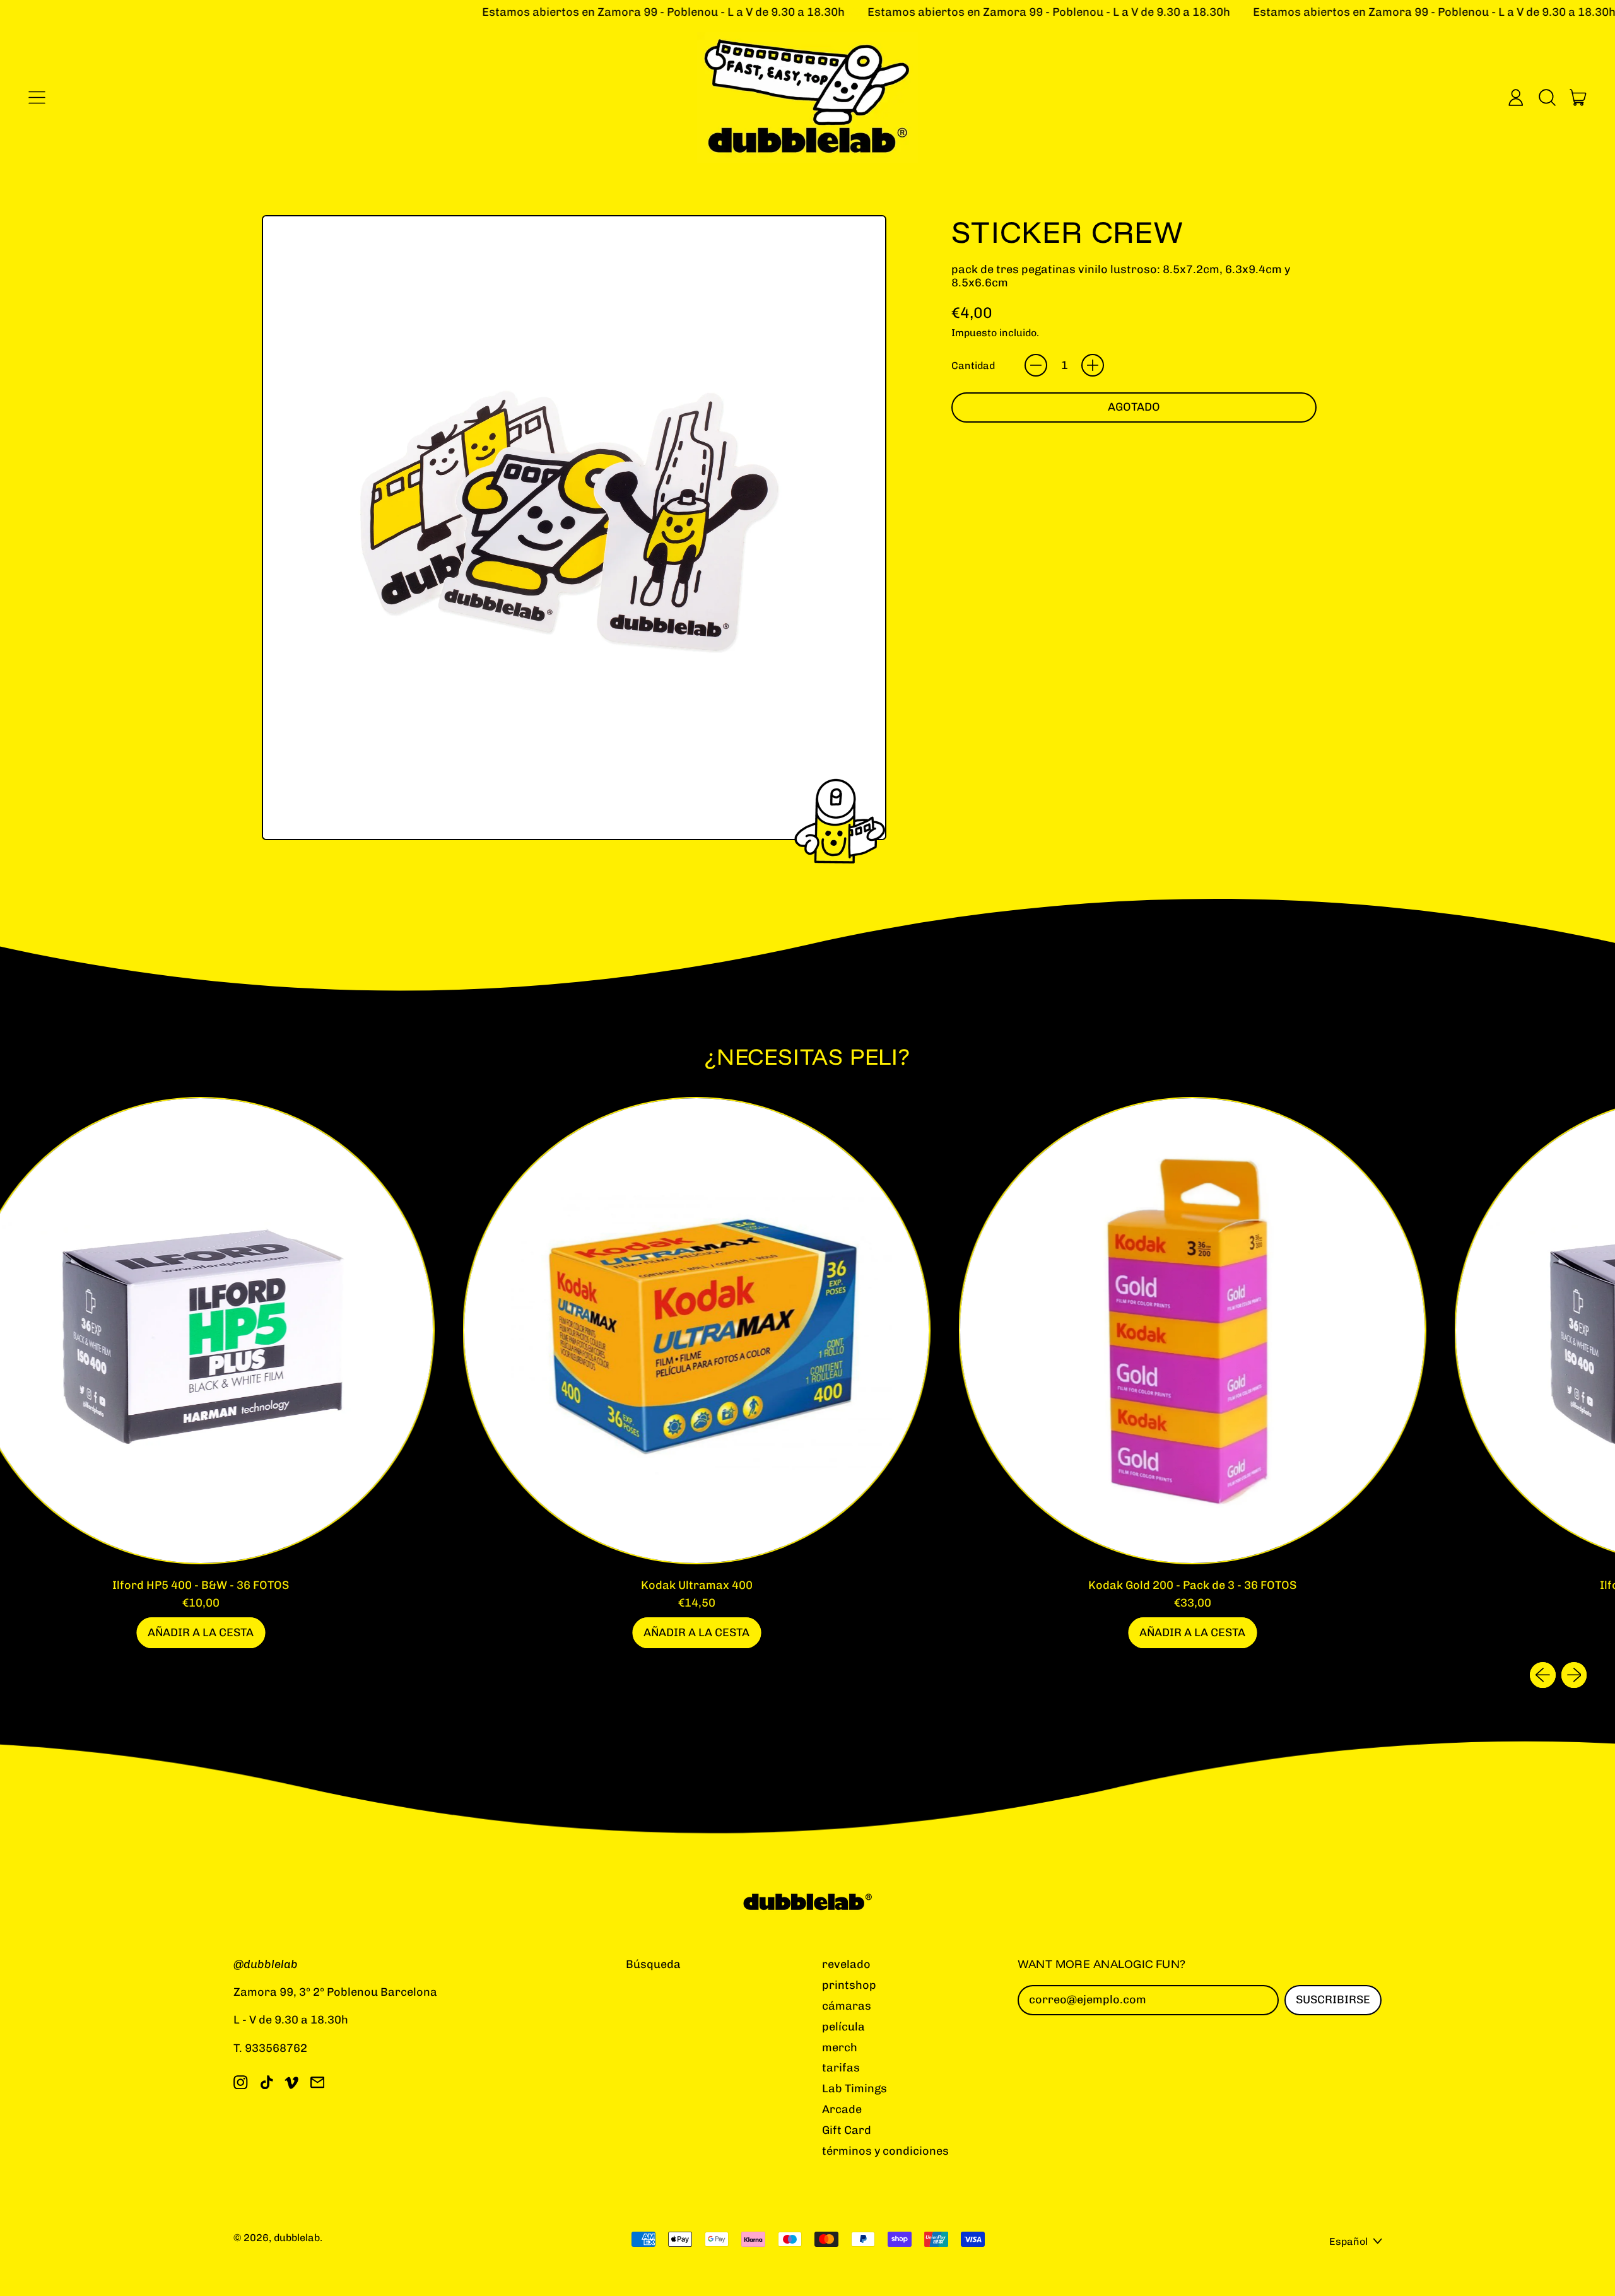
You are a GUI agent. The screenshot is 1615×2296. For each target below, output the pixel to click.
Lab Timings (854, 2088)
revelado (846, 1964)
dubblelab (297, 2238)
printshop (849, 1985)
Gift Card (847, 2130)
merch (840, 2047)
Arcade (842, 2109)
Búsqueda (653, 1964)
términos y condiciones (885, 2151)
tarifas (841, 2068)
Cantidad (973, 366)
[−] (1036, 365)
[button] (1547, 97)
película (843, 2027)
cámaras (847, 2006)
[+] (1093, 365)
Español (1348, 2241)
